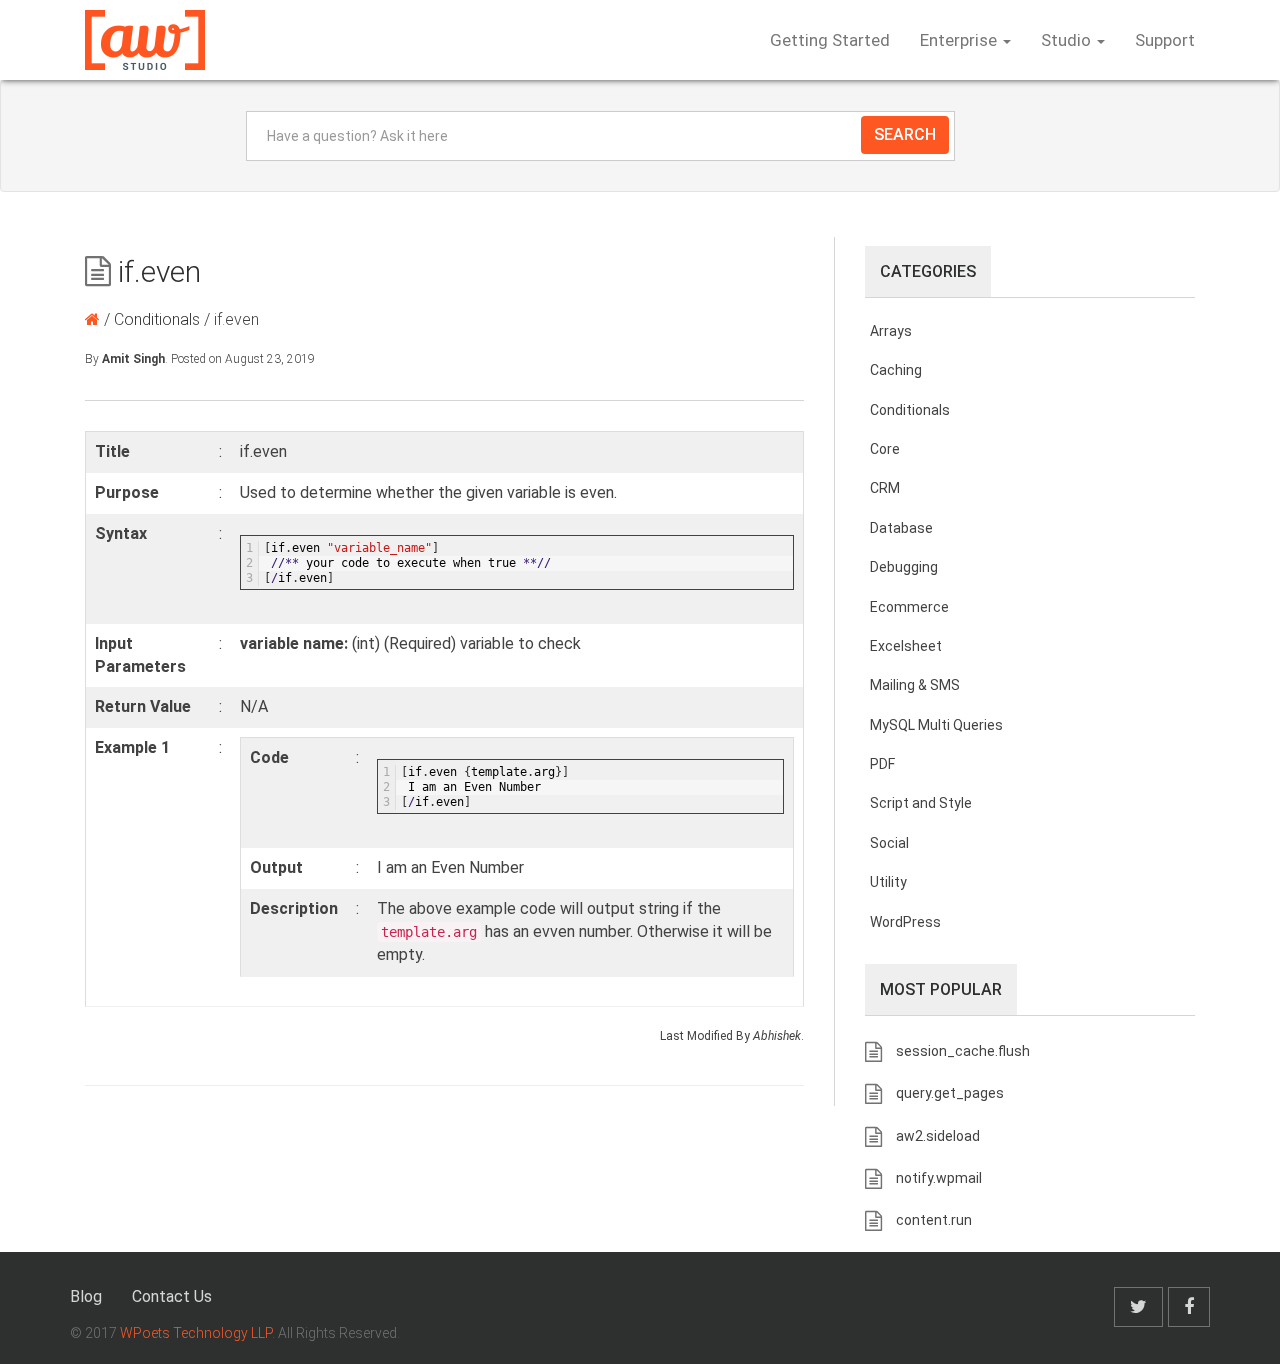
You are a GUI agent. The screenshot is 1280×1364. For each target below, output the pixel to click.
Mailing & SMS (915, 685)
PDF (882, 764)
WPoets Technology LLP (196, 1333)
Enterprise (960, 40)
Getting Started (830, 40)
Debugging (904, 567)
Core (885, 449)
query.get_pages (950, 1093)
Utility (888, 882)
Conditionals (157, 319)
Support (1165, 40)
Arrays (891, 331)
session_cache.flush (963, 1051)
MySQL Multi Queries (936, 725)
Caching (896, 370)
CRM (885, 488)
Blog (86, 1296)
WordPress (905, 922)
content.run (934, 1220)
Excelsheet (906, 646)
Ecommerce (909, 607)
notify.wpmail (939, 1178)
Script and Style (921, 803)
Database (901, 528)
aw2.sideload (938, 1136)
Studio (1068, 40)
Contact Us (172, 1296)
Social (889, 843)
